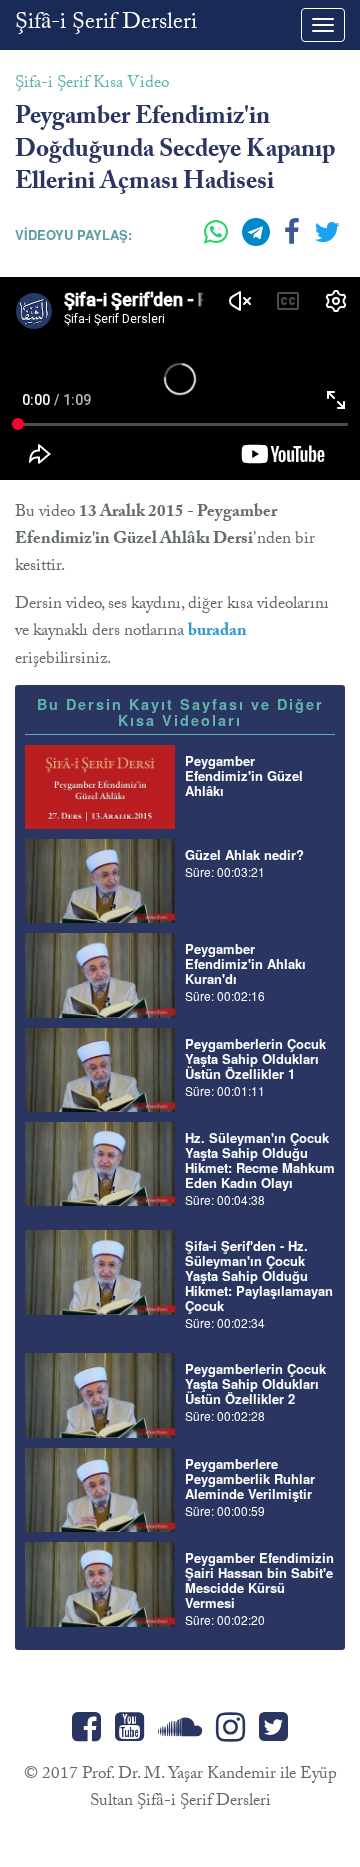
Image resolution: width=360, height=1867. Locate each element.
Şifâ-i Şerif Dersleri (106, 24)
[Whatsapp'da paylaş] (218, 240)
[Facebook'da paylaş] (294, 240)
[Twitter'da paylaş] (327, 240)
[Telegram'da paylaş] (258, 240)
